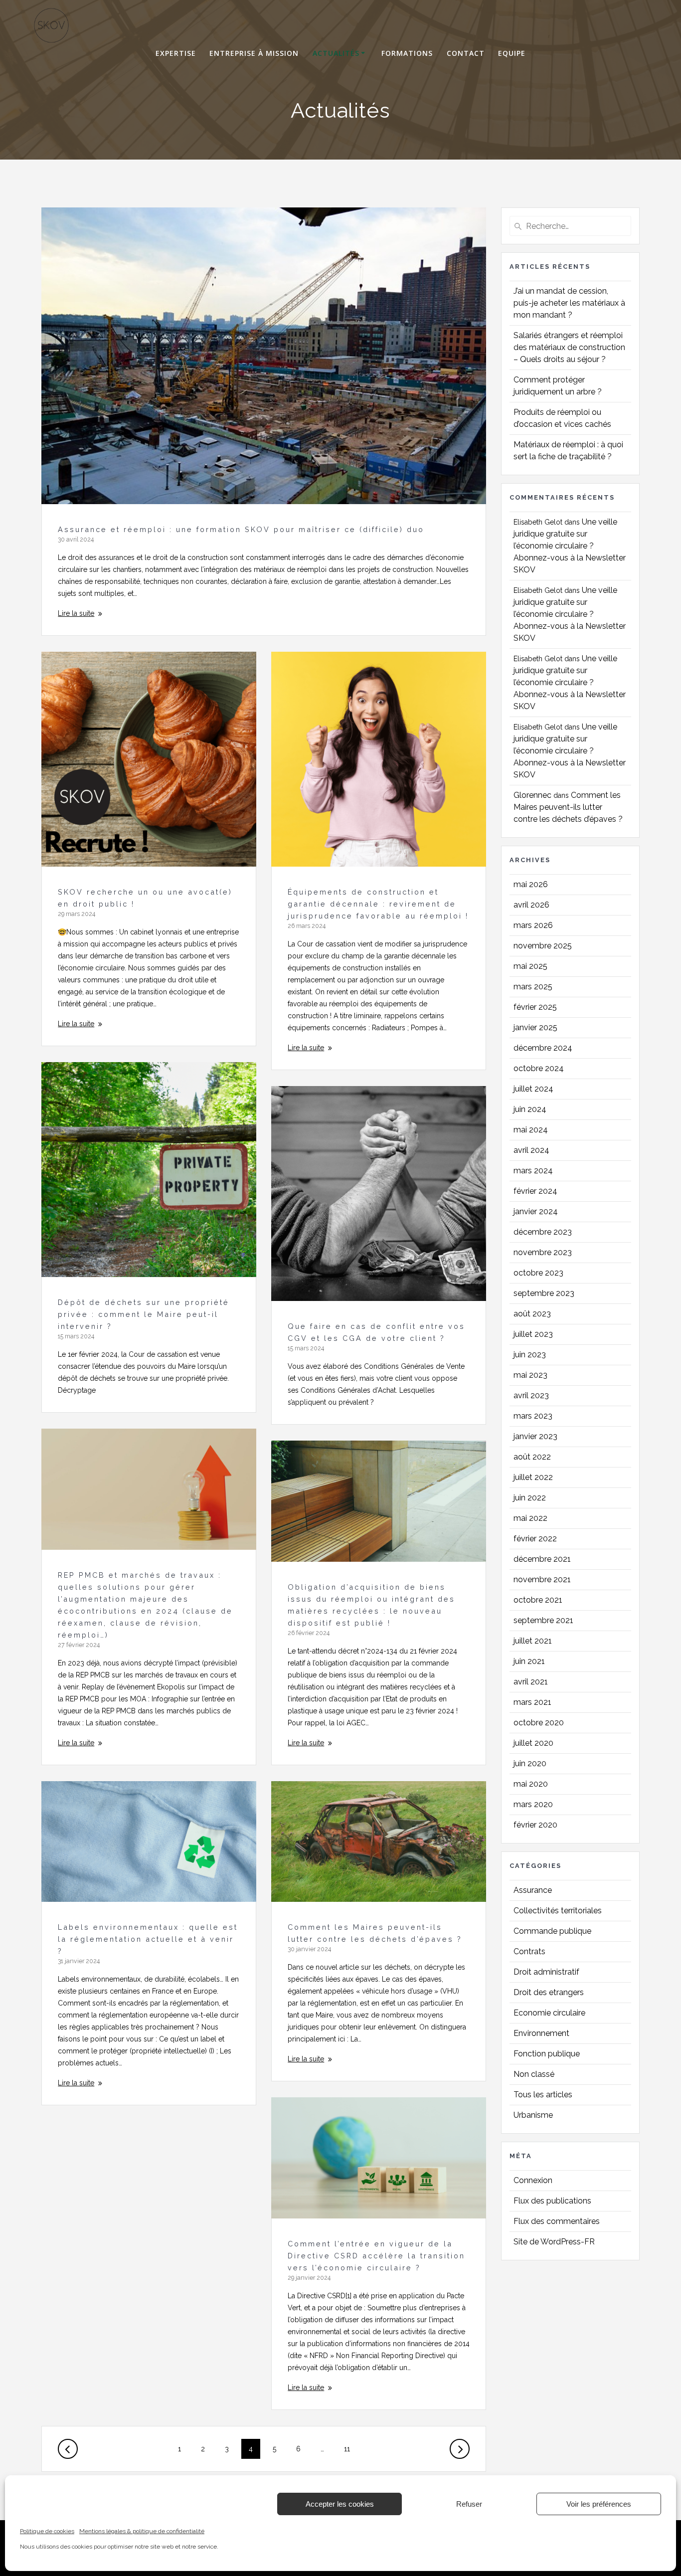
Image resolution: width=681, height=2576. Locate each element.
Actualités (336, 53)
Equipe (512, 53)
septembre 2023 (544, 1293)
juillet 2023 (533, 1334)
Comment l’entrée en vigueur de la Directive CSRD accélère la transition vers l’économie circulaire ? (376, 2256)
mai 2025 (530, 966)
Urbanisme (533, 2115)
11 (351, 2449)
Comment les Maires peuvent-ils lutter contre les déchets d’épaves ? (568, 807)
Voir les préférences (599, 2504)
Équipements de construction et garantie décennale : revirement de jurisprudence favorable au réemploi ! (378, 904)
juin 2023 (530, 1355)
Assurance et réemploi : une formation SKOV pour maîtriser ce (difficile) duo (241, 529)
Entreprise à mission (254, 53)
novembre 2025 (543, 946)
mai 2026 (531, 884)
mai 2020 (531, 1784)
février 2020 (535, 1825)
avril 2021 (531, 1682)
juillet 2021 (533, 1641)
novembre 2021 (542, 1579)
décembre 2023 (543, 1232)
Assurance (533, 1890)
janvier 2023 (535, 1436)
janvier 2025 (535, 1027)
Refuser (469, 2504)
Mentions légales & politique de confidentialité (142, 2531)
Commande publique (552, 1931)
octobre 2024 (539, 1068)
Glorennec (532, 795)
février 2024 (535, 1191)
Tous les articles (543, 2095)
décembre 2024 (543, 1048)
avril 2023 (531, 1395)
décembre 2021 (542, 1559)
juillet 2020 (533, 1743)
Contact (466, 53)
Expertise (176, 53)
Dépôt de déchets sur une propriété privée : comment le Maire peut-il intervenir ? (144, 1314)
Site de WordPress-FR (554, 2242)
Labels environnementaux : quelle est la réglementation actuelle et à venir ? (148, 1939)
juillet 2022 (533, 1477)
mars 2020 (533, 1804)
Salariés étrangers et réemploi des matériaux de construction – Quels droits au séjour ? (569, 347)
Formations (407, 53)
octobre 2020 (539, 1723)
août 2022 (532, 1457)
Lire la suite (76, 613)
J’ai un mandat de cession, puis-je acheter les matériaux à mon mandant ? (569, 303)
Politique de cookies (47, 2531)
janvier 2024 (536, 1211)
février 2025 (535, 1007)
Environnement (541, 2033)
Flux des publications (552, 2201)
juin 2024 (530, 1109)
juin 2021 (529, 1661)
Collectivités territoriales (558, 1911)
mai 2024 (531, 1130)
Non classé (534, 2074)
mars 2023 (533, 1416)
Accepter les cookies (340, 2504)
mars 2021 (532, 1702)
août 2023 (532, 1314)
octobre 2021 (538, 1600)
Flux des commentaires (557, 2221)
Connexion (533, 2180)
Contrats (529, 1951)
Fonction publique (547, 2054)
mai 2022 (530, 1518)
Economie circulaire (549, 2013)
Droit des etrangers (549, 1992)
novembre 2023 (543, 1252)
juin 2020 (530, 1763)
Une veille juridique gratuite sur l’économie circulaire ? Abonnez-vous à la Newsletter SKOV (570, 546)
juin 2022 (530, 1498)
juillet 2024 (533, 1089)
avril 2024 (531, 1150)
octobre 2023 (538, 1273)
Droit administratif (546, 1972)
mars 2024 (533, 1171)
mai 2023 (530, 1375)
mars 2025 (533, 987)
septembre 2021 (543, 1620)
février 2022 (535, 1539)
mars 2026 (533, 925)
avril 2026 (531, 905)
